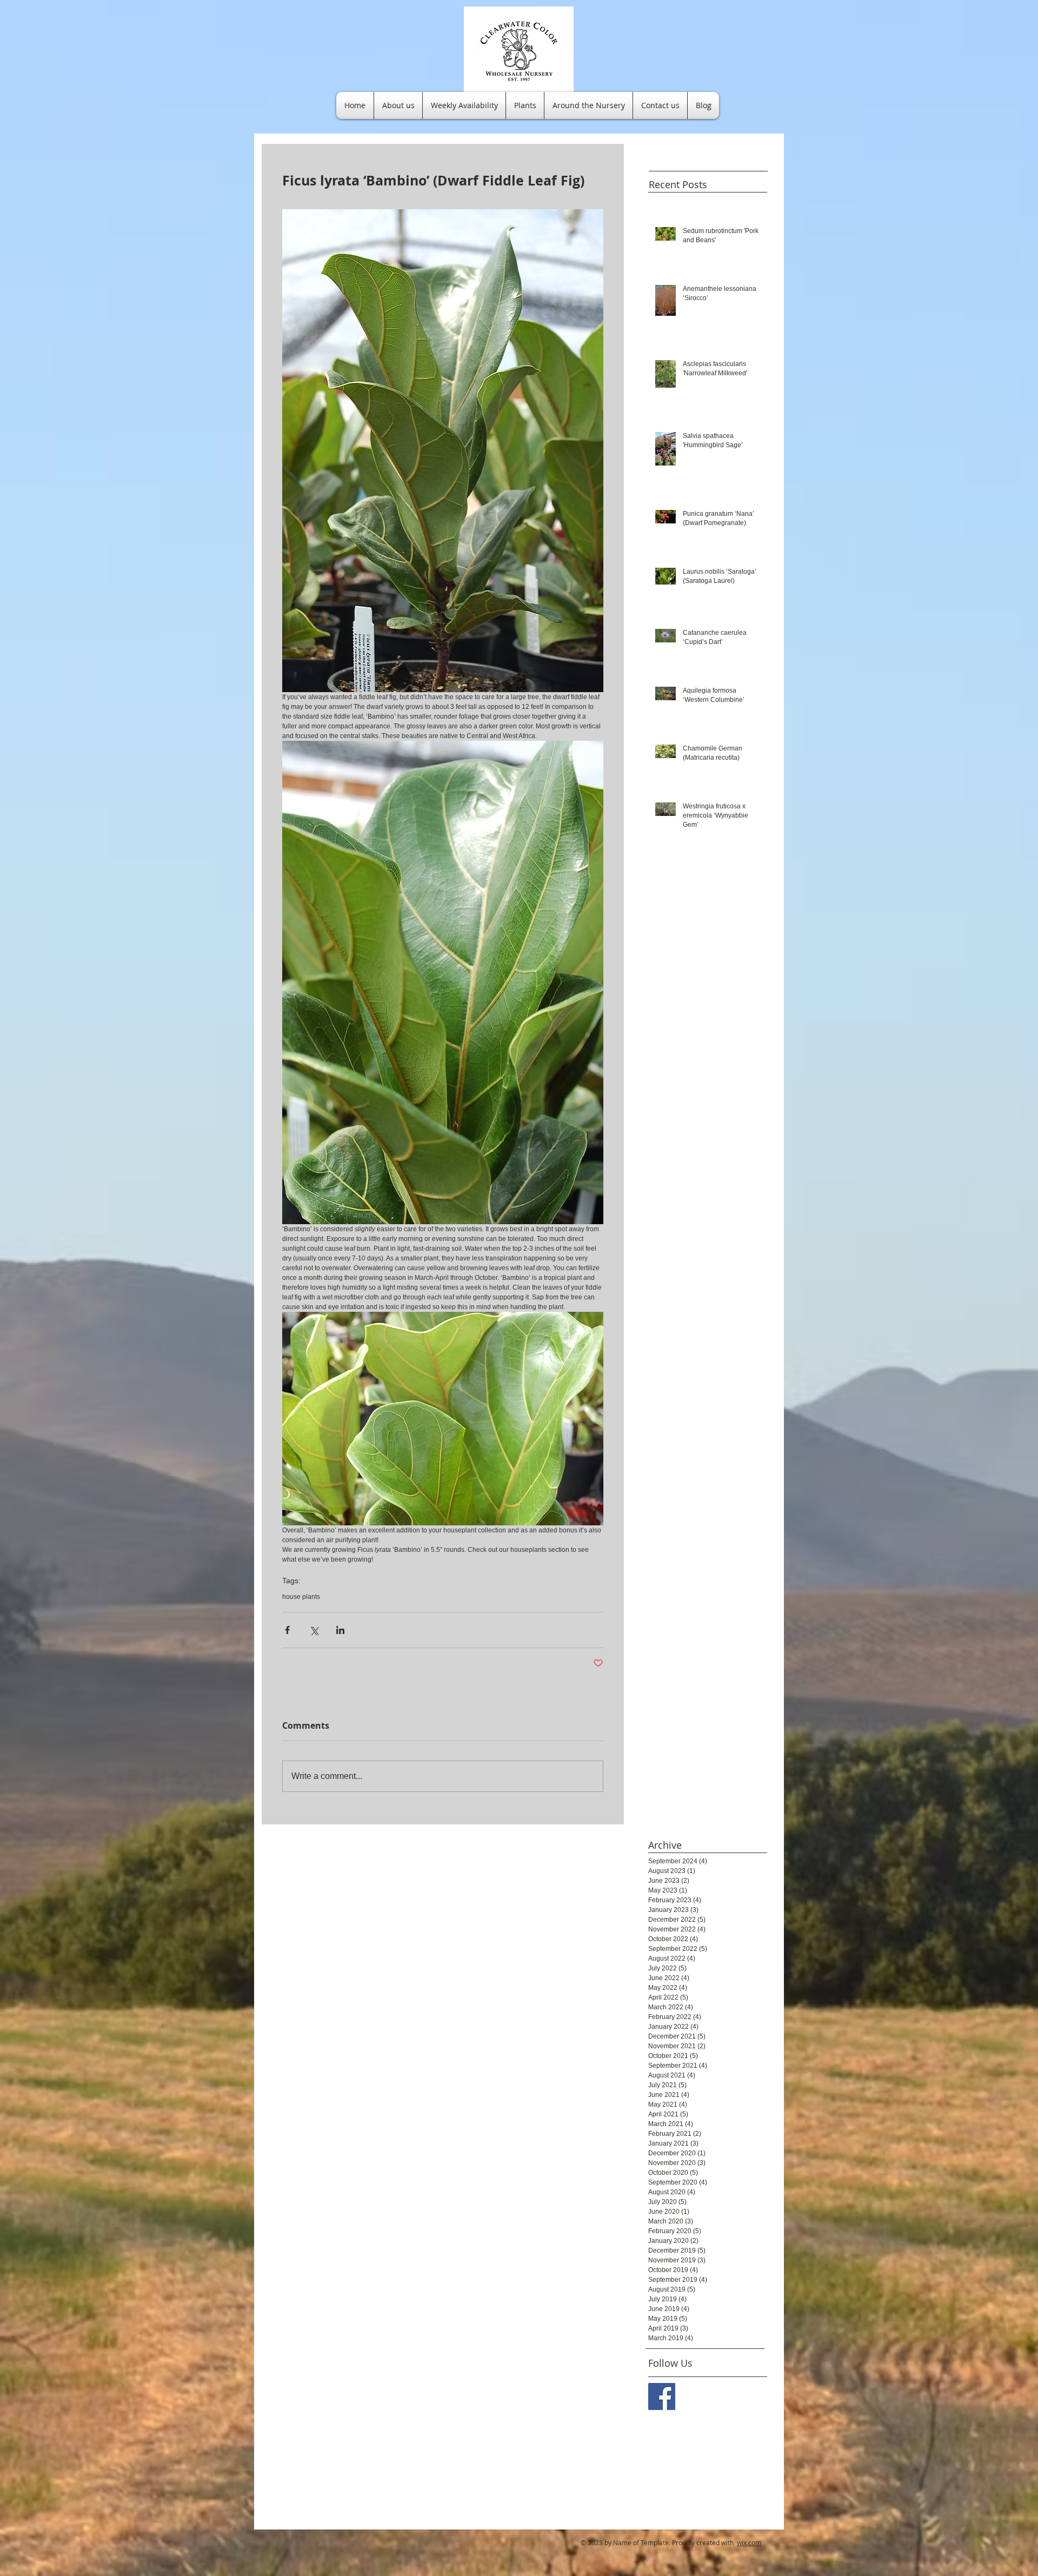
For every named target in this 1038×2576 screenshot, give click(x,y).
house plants (301, 1597)
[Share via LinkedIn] (340, 1630)
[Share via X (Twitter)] (314, 1630)
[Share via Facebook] (287, 1630)
